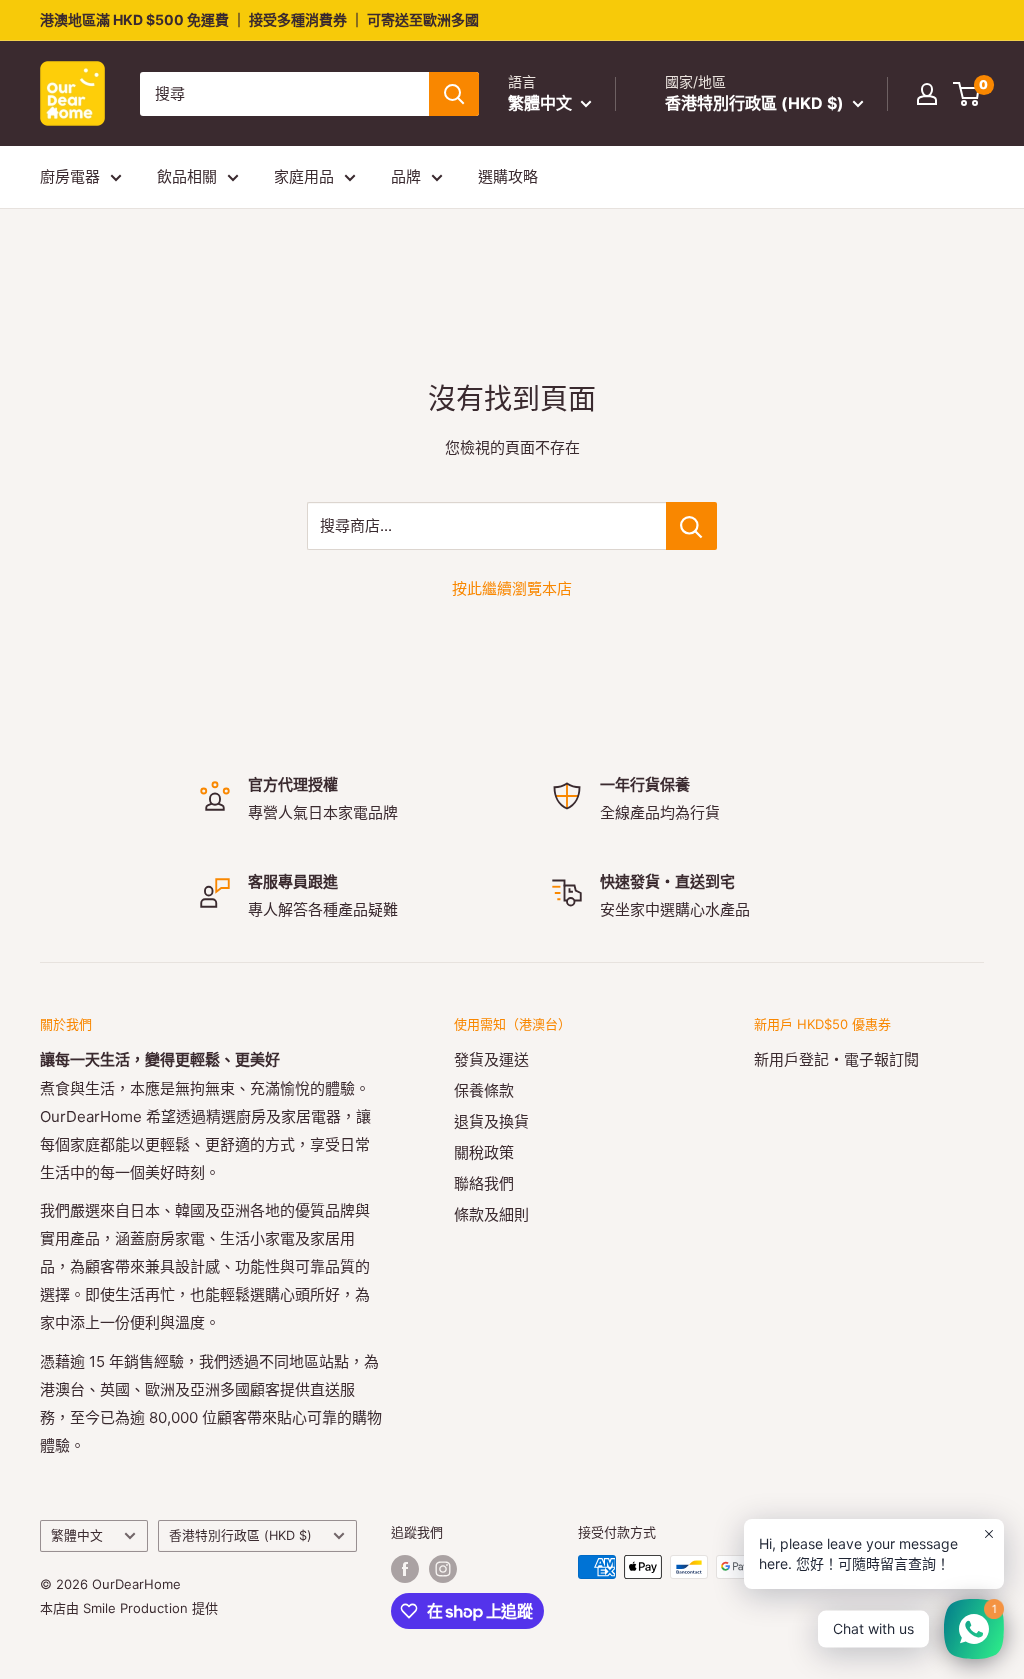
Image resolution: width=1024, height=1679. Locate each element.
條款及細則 (491, 1214)
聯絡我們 (484, 1183)
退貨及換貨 (491, 1121)
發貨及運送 (491, 1059)
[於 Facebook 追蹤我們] (405, 1569)
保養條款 (484, 1090)
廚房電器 (70, 176)
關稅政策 (484, 1152)
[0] (967, 94)
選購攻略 (508, 176)
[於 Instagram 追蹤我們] (443, 1569)
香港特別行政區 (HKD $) (240, 1535)
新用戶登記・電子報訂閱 (836, 1059)
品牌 (406, 176)
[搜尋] (454, 94)
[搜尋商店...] (691, 526)
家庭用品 (304, 176)
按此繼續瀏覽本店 (512, 588)
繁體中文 (77, 1535)
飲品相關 (187, 176)
